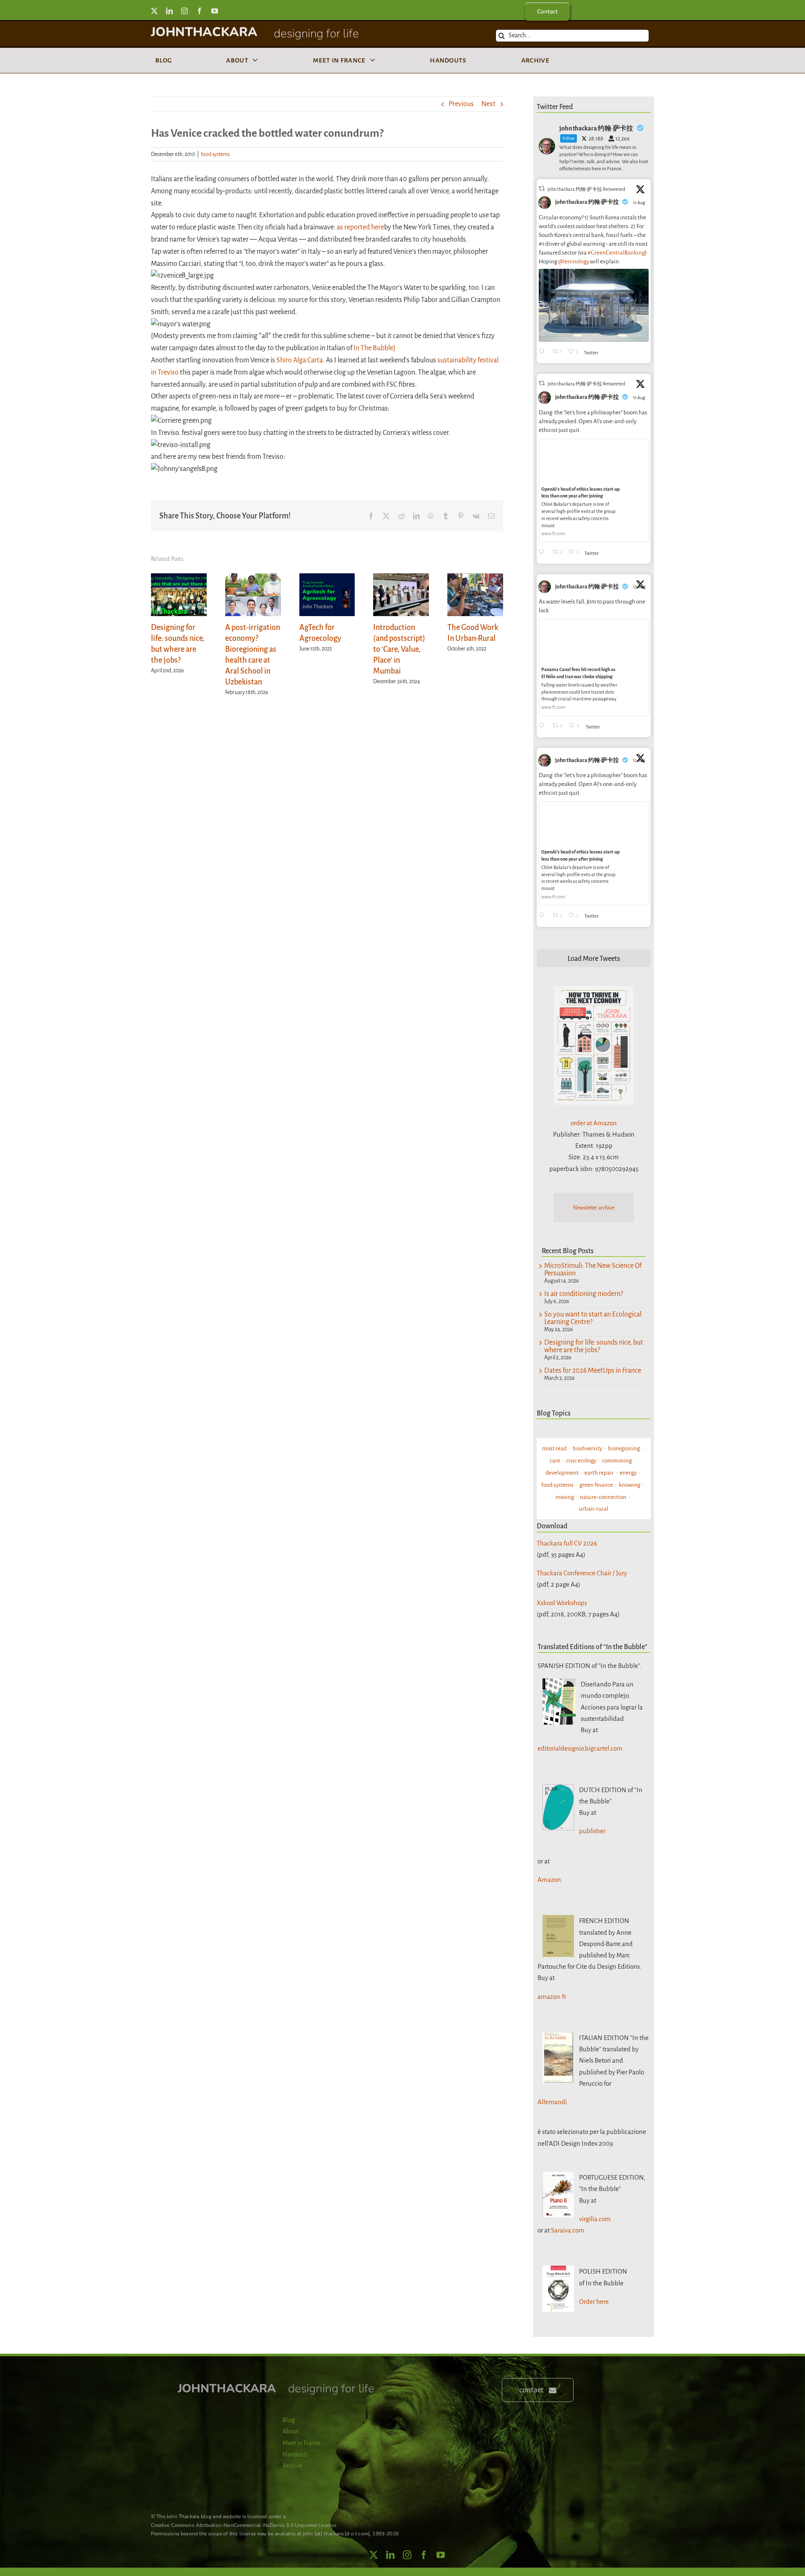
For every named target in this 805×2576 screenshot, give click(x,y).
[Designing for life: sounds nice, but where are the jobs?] (179, 578)
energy (628, 1473)
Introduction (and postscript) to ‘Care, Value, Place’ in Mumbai (399, 649)
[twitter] (154, 11)
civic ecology (581, 1461)
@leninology (574, 262)
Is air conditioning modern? (584, 1294)
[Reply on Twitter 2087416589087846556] (544, 726)
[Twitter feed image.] (594, 305)
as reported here (360, 227)
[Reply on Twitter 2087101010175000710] (544, 352)
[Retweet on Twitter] (542, 189)
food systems (215, 154)
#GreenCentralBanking (616, 253)
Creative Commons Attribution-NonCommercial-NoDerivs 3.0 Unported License (243, 2525)
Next (488, 104)
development (562, 1473)
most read (554, 1448)
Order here (594, 2301)
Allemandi (552, 2102)
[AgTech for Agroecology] (327, 578)
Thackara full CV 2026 (567, 1543)
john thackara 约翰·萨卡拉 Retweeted (586, 189)
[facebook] (200, 11)
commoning (617, 1461)
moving (565, 1497)
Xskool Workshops (562, 1603)
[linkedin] (169, 11)
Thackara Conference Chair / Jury (582, 1573)
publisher (592, 1831)
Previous (461, 104)
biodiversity (587, 1448)
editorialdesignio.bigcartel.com (580, 1748)
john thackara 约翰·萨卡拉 (587, 202)
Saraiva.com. (569, 2230)
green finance (596, 1485)
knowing (630, 1485)
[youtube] (215, 11)
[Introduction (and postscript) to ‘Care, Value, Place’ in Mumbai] (401, 578)
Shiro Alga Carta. (300, 360)
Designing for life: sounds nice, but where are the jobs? (594, 1346)
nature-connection (603, 1497)
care (555, 1461)
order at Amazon (594, 1123)
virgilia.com (595, 2219)
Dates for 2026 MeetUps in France (593, 1371)
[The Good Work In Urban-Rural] (475, 578)
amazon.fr (552, 1997)
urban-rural (594, 1509)
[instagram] (184, 11)
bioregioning (624, 1448)
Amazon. (550, 1880)
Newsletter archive (594, 1208)
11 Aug (640, 203)
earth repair (599, 1473)
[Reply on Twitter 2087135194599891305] (544, 553)
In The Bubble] (374, 348)
